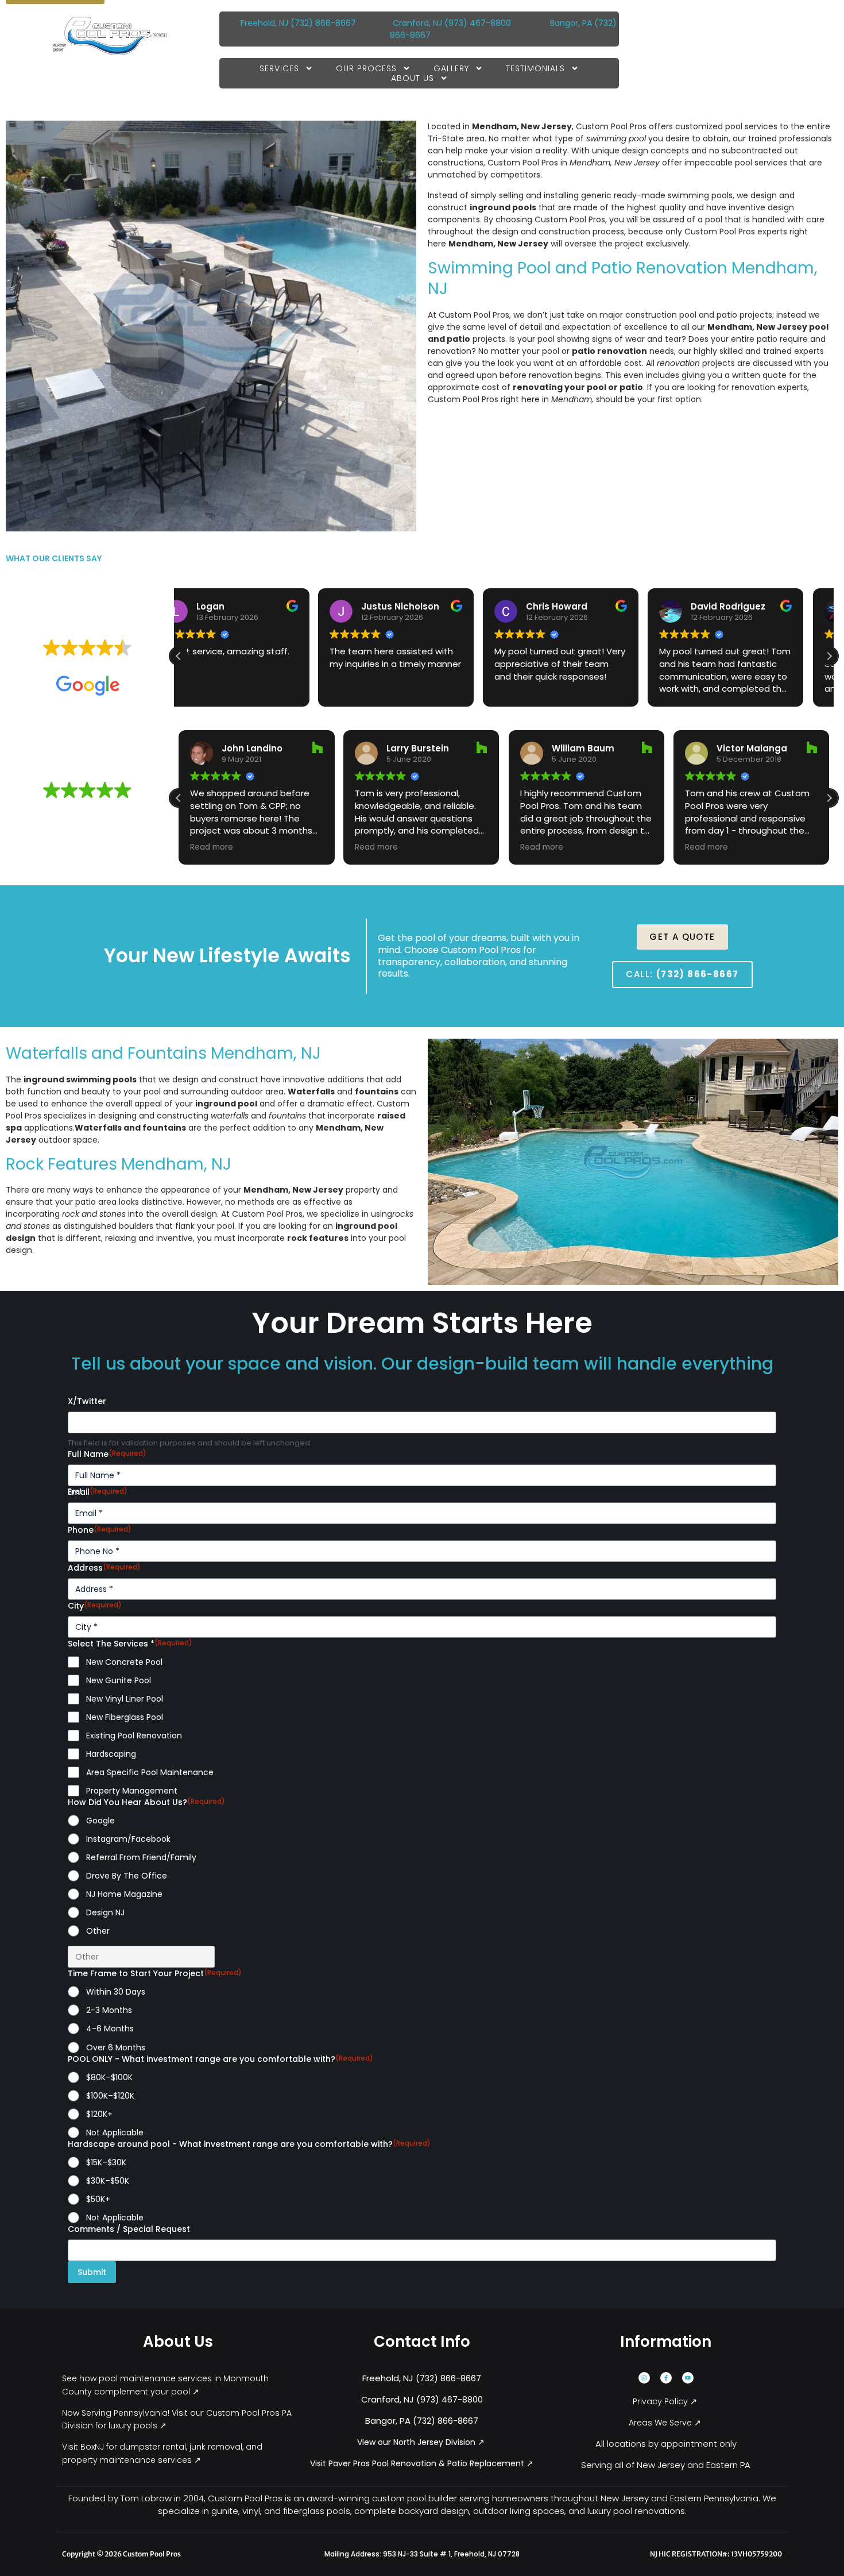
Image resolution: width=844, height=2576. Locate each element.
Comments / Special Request (129, 2229)
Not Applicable (115, 2132)
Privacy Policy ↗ (666, 2401)
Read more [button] (212, 847)
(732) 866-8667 (324, 23)
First (75, 1491)
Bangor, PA (571, 23)
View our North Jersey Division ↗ (422, 2442)
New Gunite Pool (119, 1680)
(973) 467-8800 (478, 23)
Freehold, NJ (264, 23)
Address (104, 1568)
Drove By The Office (127, 1876)
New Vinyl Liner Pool (125, 1699)
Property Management (132, 1791)
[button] (829, 656)
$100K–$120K (110, 2096)
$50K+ (98, 2199)
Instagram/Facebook (128, 1839)
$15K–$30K (106, 2162)
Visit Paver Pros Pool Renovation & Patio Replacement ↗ (422, 2463)
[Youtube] (688, 2378)
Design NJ (105, 1912)
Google (100, 1821)
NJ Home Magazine (124, 1894)
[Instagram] (644, 2378)
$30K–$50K (108, 2181)
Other (98, 1931)
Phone (100, 1530)
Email (98, 1492)
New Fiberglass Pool (125, 1717)
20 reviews (109, 807)
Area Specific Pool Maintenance (150, 1772)
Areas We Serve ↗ (666, 2423)
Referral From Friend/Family (141, 1857)
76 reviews (109, 665)
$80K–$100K (109, 2077)
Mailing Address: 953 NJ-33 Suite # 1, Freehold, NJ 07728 (422, 2554)
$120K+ (99, 2114)
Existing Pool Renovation (134, 1736)
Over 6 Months (116, 2047)
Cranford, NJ (417, 23)
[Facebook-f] (666, 2378)
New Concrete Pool (124, 1662)
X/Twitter (87, 1401)
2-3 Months (109, 2010)
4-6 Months (110, 2029)
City (95, 1606)
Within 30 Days (116, 1992)
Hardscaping (111, 1754)
